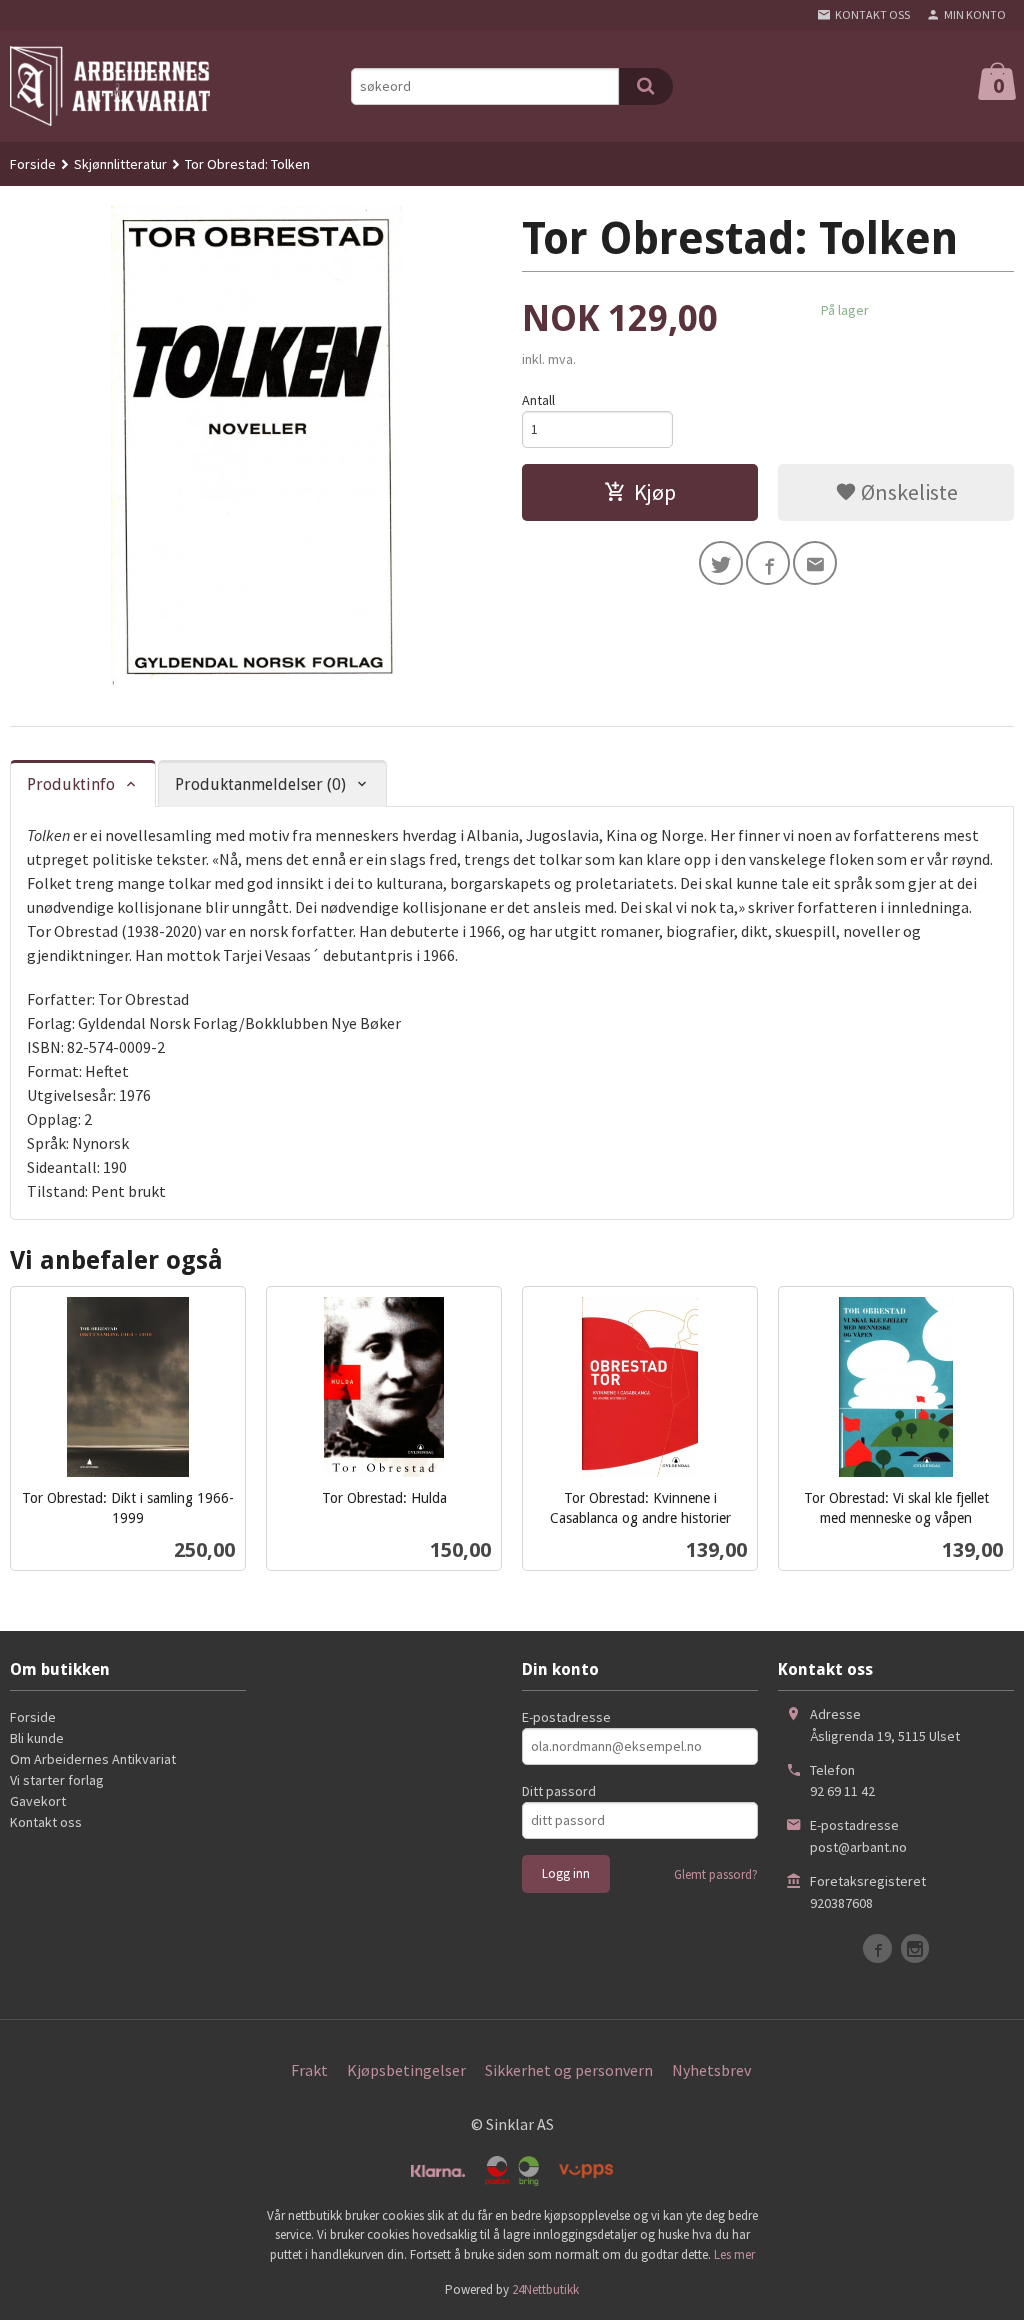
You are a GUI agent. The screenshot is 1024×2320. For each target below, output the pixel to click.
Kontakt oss (46, 1822)
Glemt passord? (716, 1874)
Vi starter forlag (57, 1780)
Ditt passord (559, 1791)
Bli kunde (37, 1738)
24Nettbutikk (545, 2289)
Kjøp (655, 492)
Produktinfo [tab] (71, 784)
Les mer (734, 2254)
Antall (538, 400)
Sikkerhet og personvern (569, 2070)
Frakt (309, 2070)
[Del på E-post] (815, 563)
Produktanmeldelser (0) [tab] (260, 784)
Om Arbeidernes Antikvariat (93, 1759)
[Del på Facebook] (768, 563)
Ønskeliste (907, 492)
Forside (33, 164)
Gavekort (38, 1801)
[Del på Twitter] (721, 563)
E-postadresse (566, 1717)
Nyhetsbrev (711, 2070)
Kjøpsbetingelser (406, 2070)
